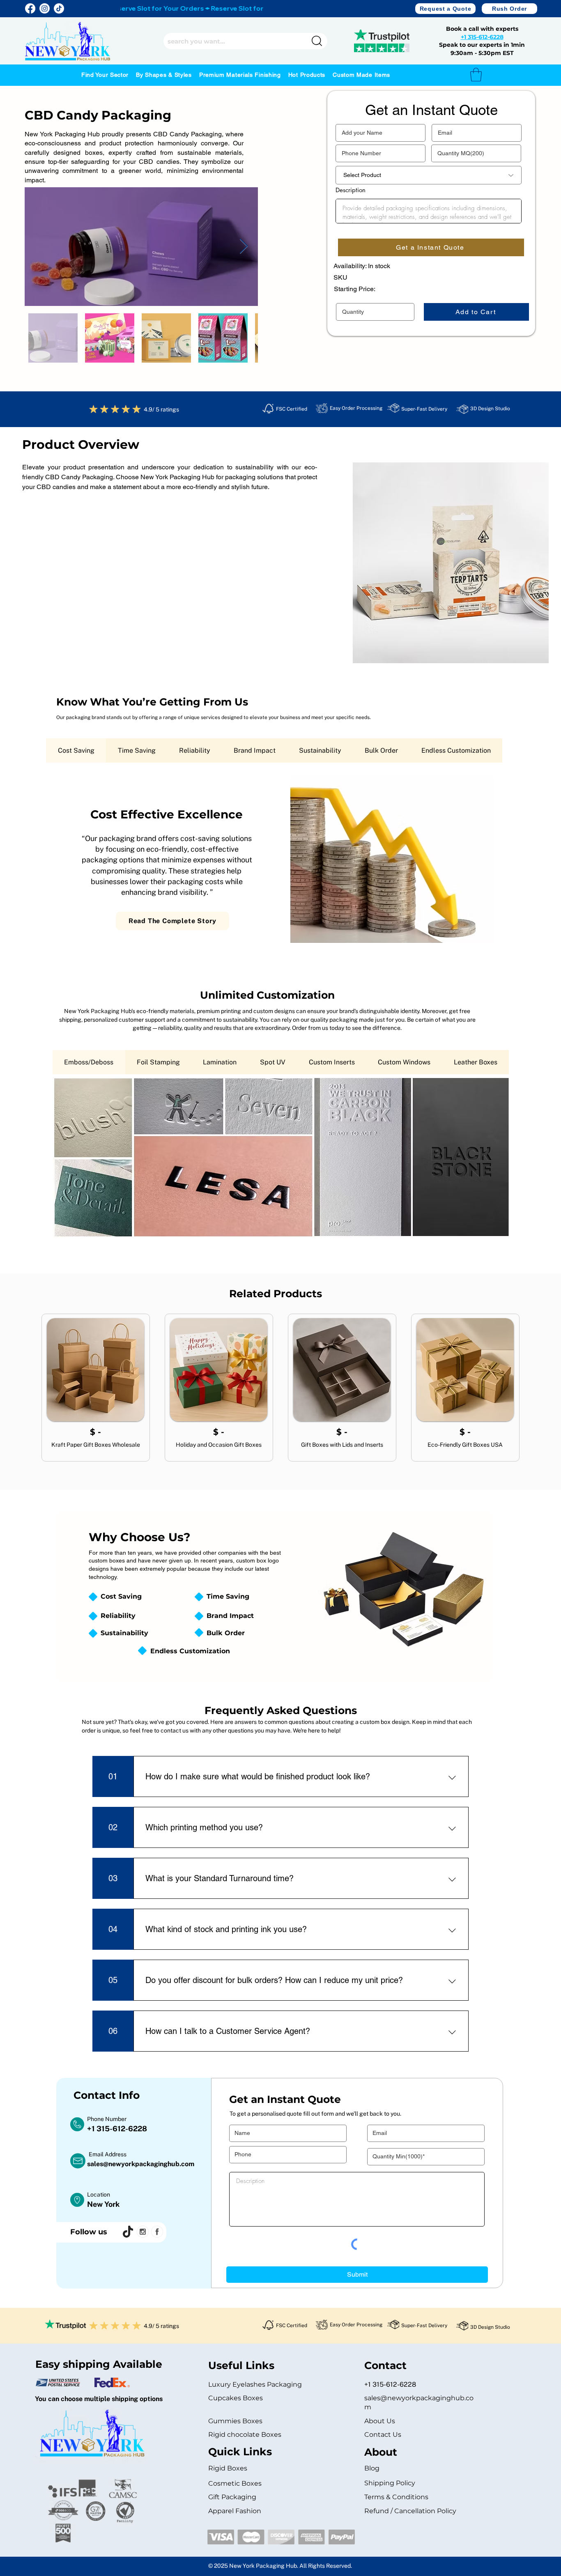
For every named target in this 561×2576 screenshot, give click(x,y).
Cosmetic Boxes (235, 2483)
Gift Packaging (232, 2497)
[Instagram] (45, 8)
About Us (380, 2421)
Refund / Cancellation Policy (410, 2511)
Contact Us (383, 2435)
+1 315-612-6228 (482, 37)
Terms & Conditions (396, 2497)
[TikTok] (59, 8)
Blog (372, 2468)
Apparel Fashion (235, 2511)
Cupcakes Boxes (236, 2398)
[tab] (76, 750)
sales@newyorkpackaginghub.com (141, 2164)
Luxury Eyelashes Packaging (256, 2384)
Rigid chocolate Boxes (245, 2435)
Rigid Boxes (228, 2468)
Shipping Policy (390, 2483)
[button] (445, 9)
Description (351, 190)
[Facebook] (30, 8)
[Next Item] (244, 247)
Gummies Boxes (235, 2421)
